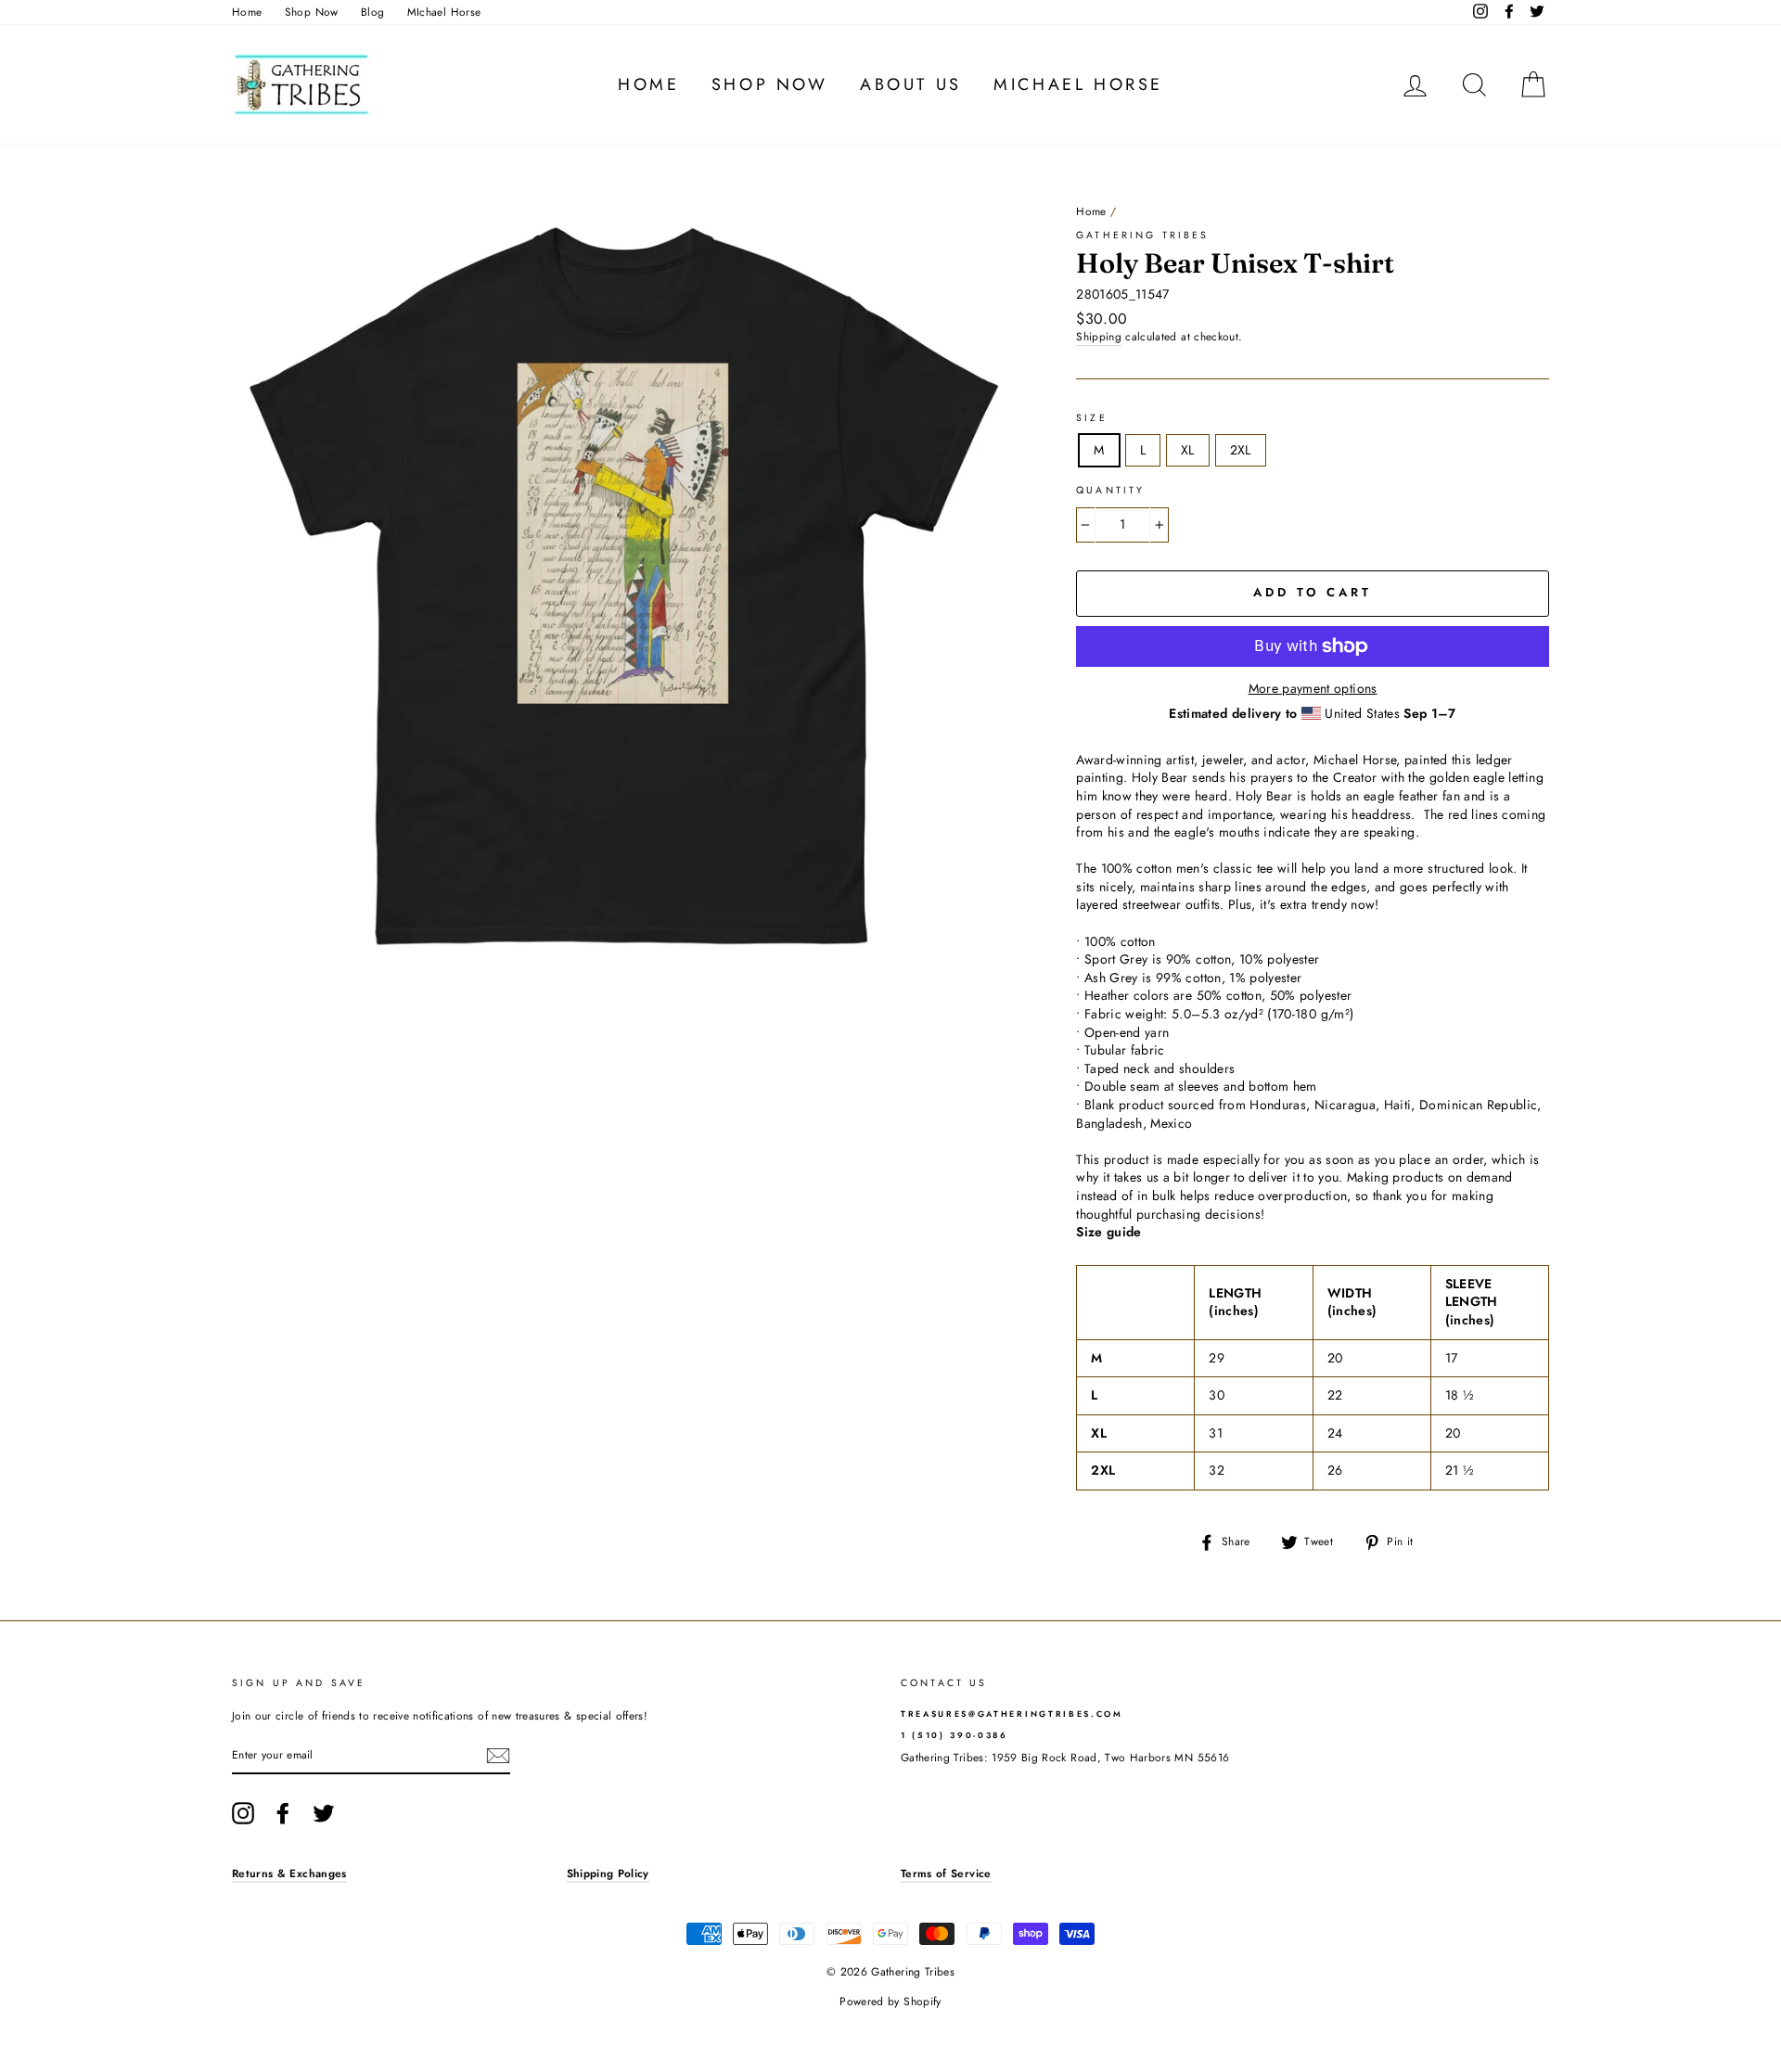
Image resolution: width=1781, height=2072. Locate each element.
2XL (1241, 450)
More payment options (1313, 689)
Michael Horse (1078, 84)
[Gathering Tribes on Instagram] (243, 1813)
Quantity (1110, 491)
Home (247, 12)
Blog (372, 12)
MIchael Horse (444, 12)
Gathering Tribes (1142, 235)
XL (1188, 450)
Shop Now (312, 12)
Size (1092, 418)
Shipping (1099, 337)
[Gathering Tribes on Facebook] (283, 1813)
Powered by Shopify (890, 2002)
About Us (911, 84)
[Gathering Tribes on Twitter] (324, 1813)
